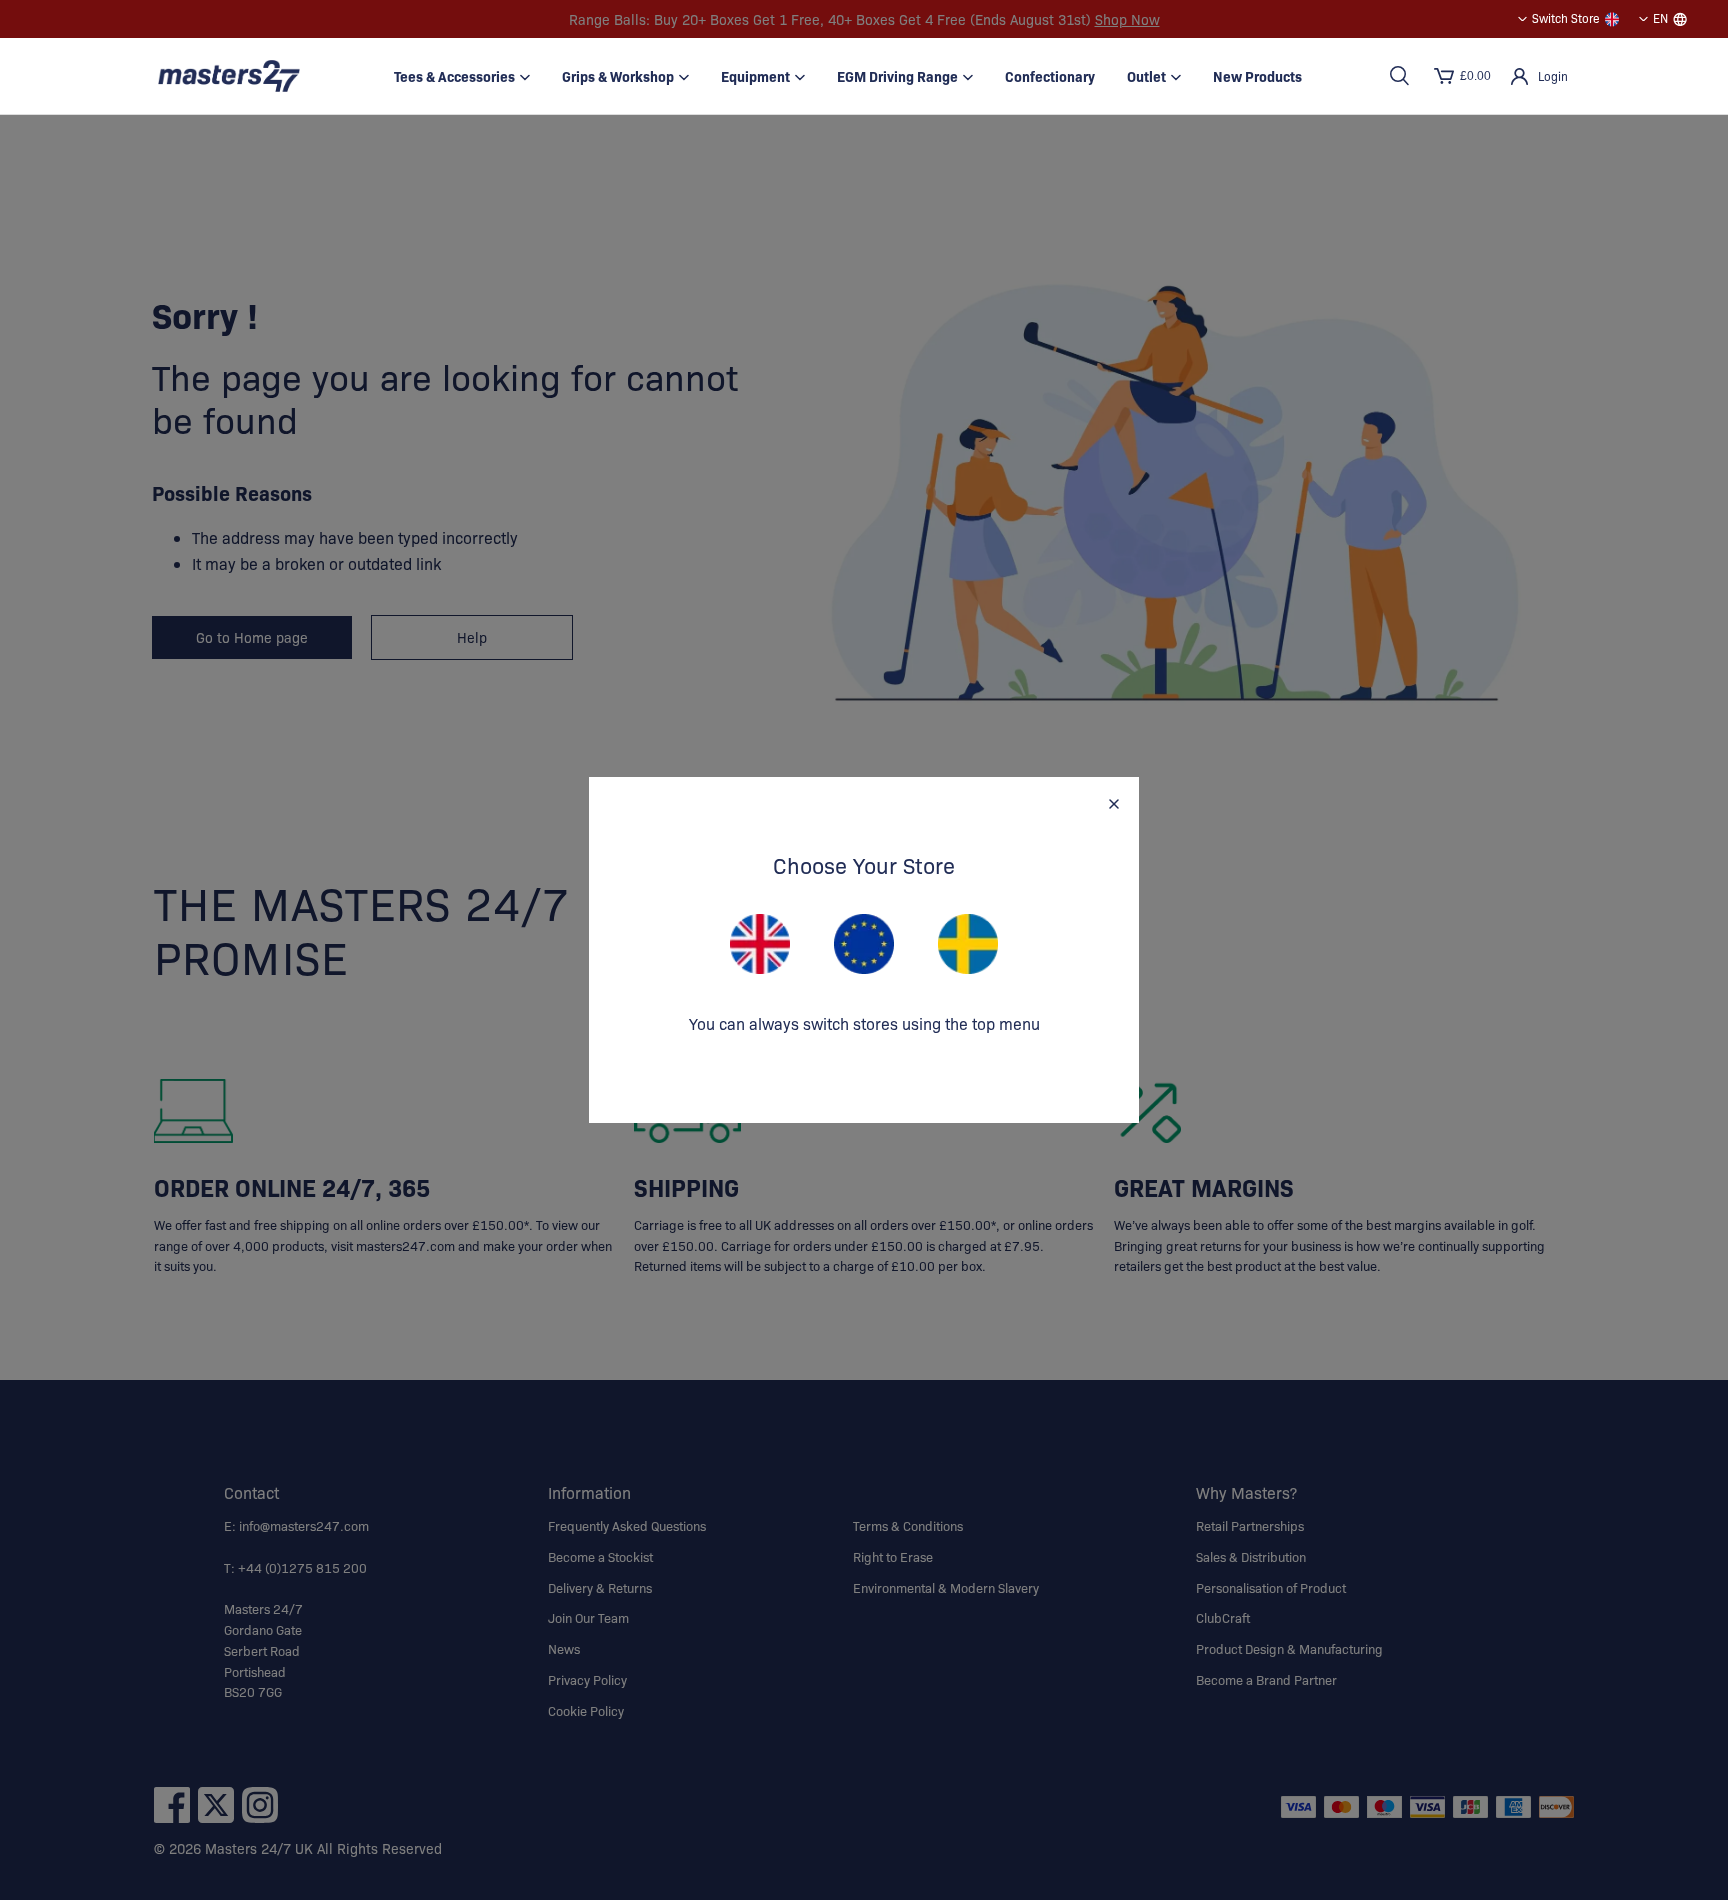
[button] (1399, 76)
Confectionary (1050, 76)
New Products (1257, 76)
